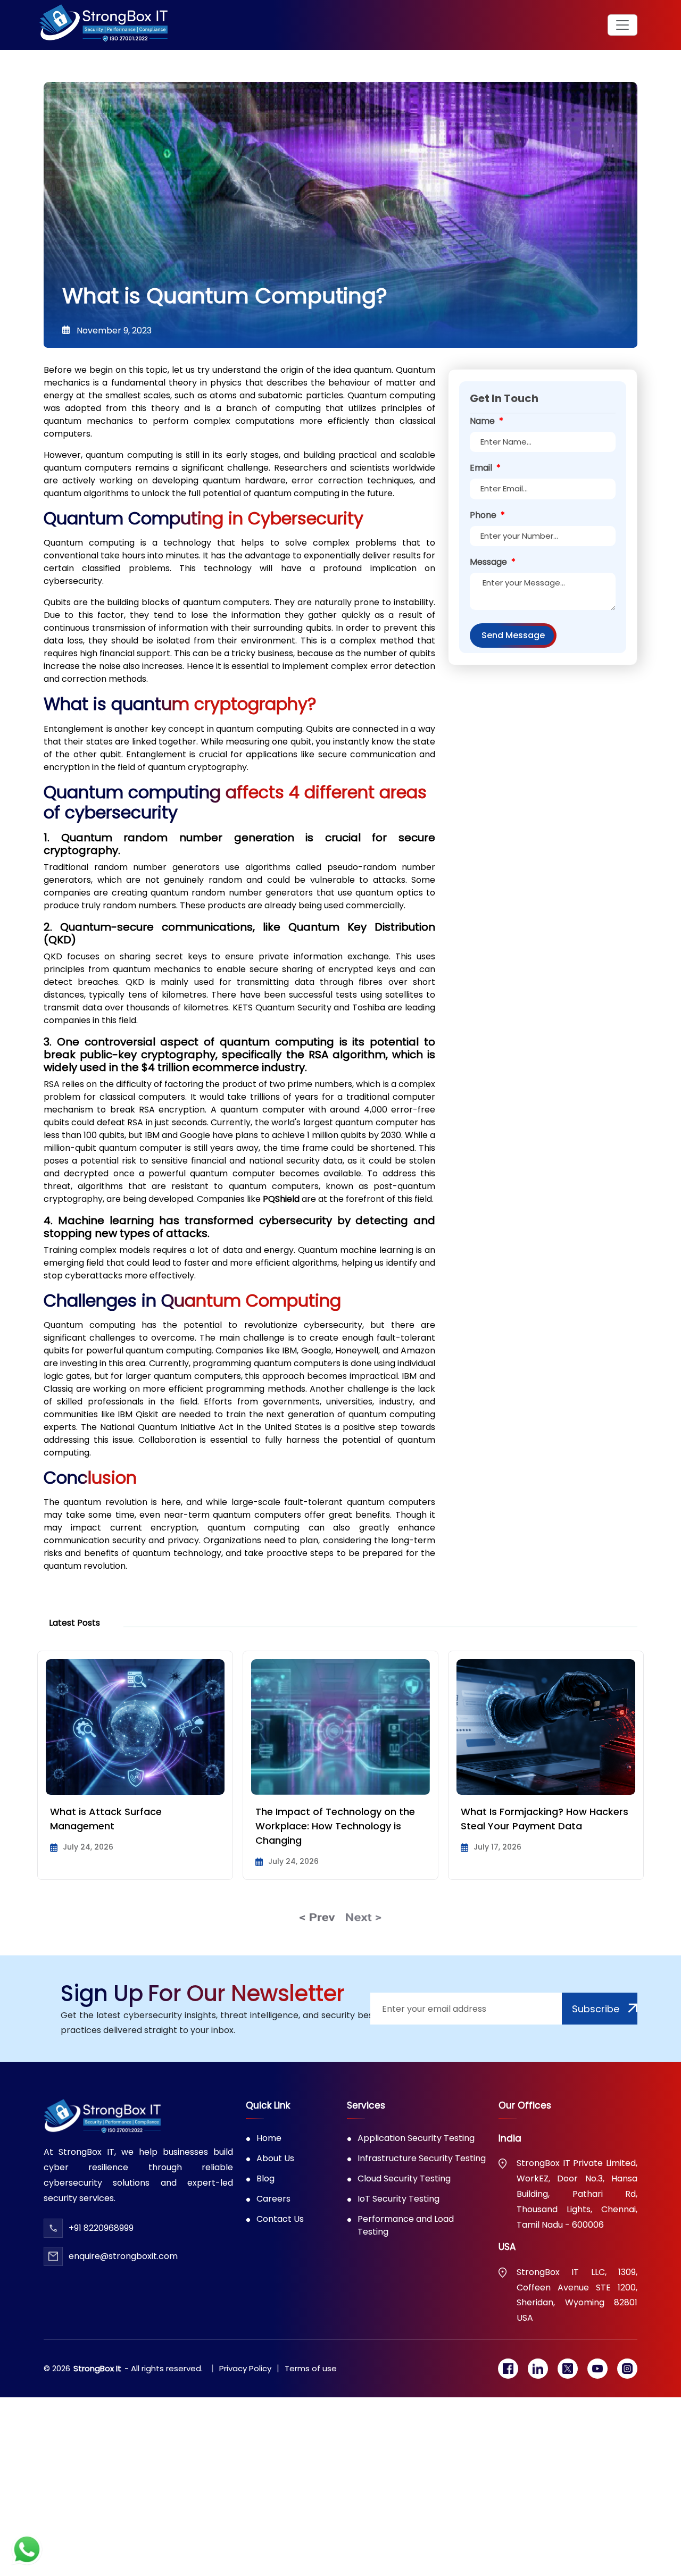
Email (485, 468)
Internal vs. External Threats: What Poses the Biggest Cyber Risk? (542, 1819)
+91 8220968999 (101, 2228)
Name (487, 421)
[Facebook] (508, 2369)
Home (269, 2138)
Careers (273, 2199)
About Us (275, 2158)
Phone (487, 515)
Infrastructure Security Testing (422, 2158)
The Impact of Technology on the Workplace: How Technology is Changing (130, 1826)
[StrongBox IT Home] (103, 25)
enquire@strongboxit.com (123, 2256)
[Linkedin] (538, 2369)
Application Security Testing (416, 2138)
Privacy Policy (245, 2368)
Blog (265, 2178)
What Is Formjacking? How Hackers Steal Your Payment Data (339, 1819)
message (493, 562)
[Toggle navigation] (622, 25)
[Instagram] (627, 2369)
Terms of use (311, 2368)
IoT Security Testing (398, 2199)
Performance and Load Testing (406, 2225)
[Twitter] (568, 2369)
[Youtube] (597, 2369)
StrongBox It (97, 2368)
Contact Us (280, 2219)
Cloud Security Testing (404, 2178)
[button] (317, 1916)
